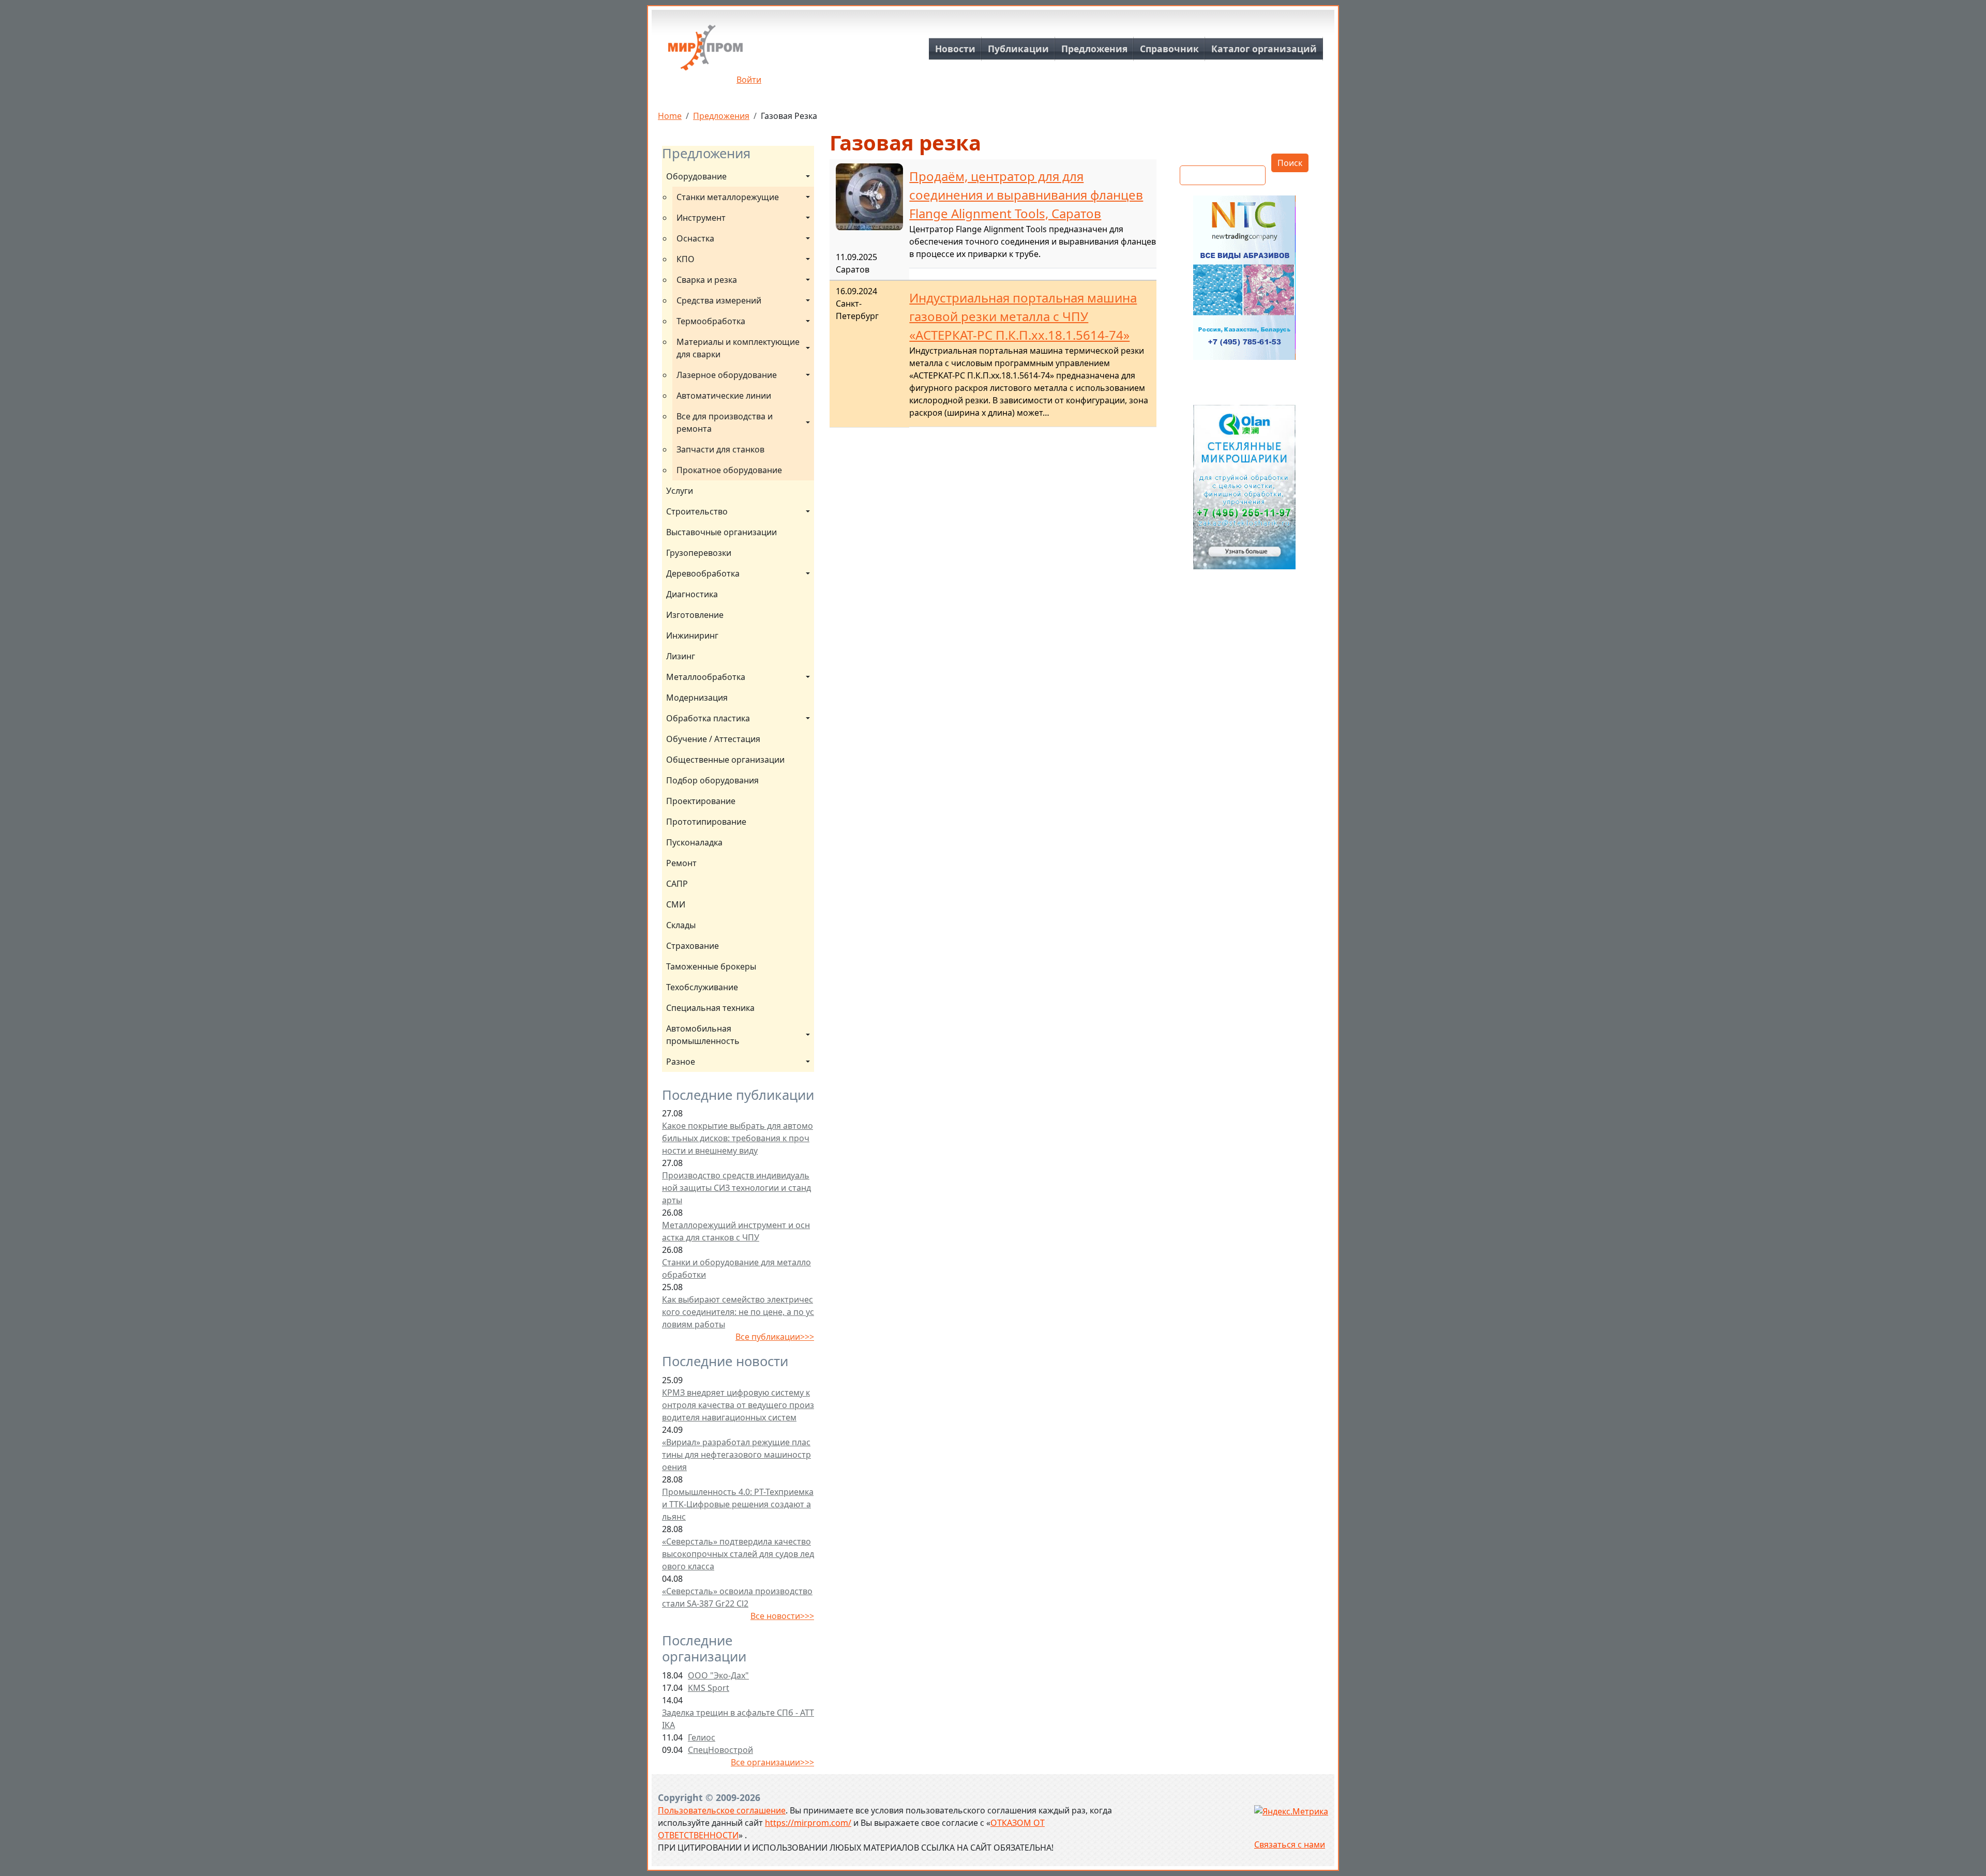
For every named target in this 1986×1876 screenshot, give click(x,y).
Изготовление (695, 615)
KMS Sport (709, 1688)
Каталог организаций (1264, 49)
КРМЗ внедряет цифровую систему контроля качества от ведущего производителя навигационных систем (738, 1405)
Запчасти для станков (720, 449)
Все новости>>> (782, 1616)
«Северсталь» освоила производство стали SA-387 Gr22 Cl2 (737, 1597)
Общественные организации (725, 760)
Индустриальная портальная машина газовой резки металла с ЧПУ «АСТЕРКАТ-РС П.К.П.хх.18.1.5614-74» (1023, 316)
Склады (681, 925)
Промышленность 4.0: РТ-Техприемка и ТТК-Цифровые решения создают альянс (738, 1504)
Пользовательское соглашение (722, 1810)
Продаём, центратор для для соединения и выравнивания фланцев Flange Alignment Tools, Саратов (1026, 195)
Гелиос (702, 1737)
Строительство (697, 511)
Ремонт (681, 863)
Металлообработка (706, 677)
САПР (677, 884)
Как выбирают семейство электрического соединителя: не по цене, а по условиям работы (738, 1312)
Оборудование (696, 176)
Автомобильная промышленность (703, 1035)
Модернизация (697, 698)
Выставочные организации (721, 532)
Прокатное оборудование (729, 470)
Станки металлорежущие (728, 197)
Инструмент (701, 218)
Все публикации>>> (775, 1337)
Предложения (1094, 49)
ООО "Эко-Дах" (718, 1675)
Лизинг (681, 656)
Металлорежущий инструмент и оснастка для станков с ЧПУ (736, 1231)
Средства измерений (719, 300)
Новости (955, 49)
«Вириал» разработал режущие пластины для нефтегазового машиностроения (736, 1455)
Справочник (1169, 49)
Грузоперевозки (699, 553)
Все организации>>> (772, 1762)
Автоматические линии (724, 396)
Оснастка (695, 238)
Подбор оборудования (712, 780)
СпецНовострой (720, 1750)
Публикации (1018, 49)
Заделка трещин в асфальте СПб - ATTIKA (738, 1719)
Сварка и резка (707, 280)
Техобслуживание (702, 987)
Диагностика (692, 594)
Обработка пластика (708, 718)
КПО (686, 259)
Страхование (693, 946)
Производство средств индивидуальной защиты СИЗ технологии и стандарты (736, 1188)
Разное (681, 1062)
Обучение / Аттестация (713, 739)
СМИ (676, 904)
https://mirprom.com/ (808, 1823)
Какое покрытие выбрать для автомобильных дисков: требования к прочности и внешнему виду (738, 1138)
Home (670, 116)
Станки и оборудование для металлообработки (736, 1268)
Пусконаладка (694, 842)
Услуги (680, 491)
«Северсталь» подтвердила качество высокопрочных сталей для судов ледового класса (738, 1554)
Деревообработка (703, 573)
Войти (749, 80)
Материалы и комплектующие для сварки (739, 348)
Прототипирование (706, 822)
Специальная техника (710, 1008)
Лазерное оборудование (727, 375)
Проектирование (701, 801)
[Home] (705, 51)
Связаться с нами (1290, 1844)
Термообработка (711, 321)
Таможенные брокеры (711, 966)
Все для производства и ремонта (726, 422)
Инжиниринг (692, 636)
